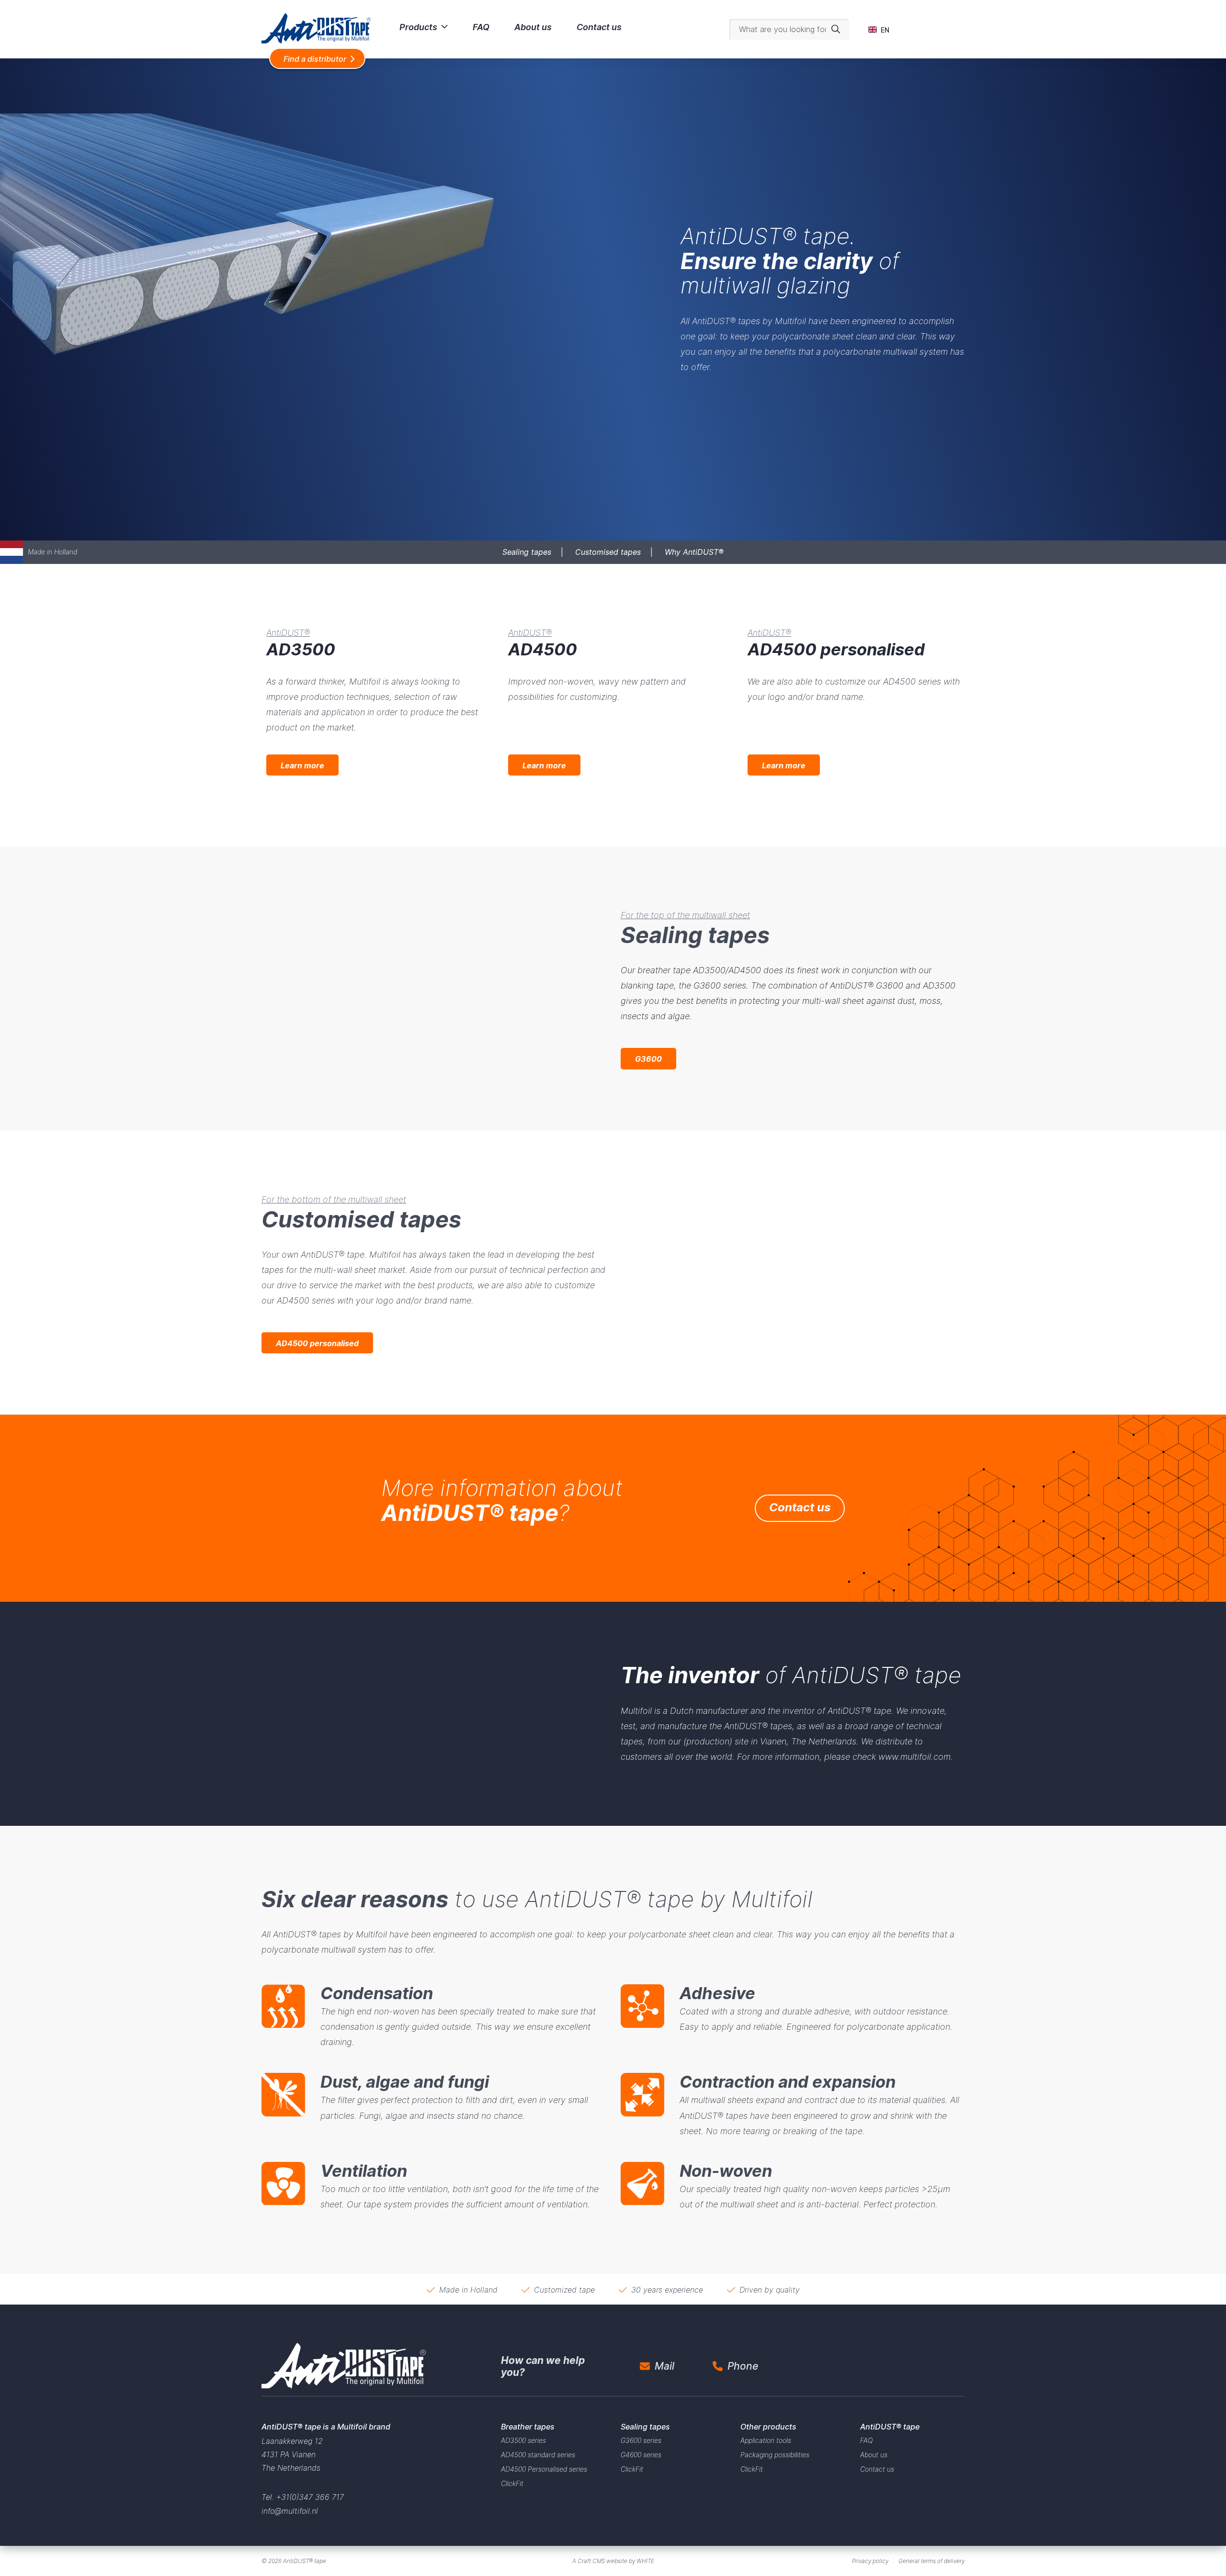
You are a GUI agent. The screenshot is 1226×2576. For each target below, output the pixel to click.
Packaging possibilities (775, 2455)
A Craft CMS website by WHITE (613, 2561)
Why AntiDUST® (694, 552)
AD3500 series (523, 2440)
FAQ (481, 27)
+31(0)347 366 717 (310, 2497)
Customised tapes (608, 552)
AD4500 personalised (317, 1343)
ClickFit (512, 2483)
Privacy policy (870, 2561)
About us (533, 27)
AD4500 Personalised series (544, 2469)
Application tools (766, 2440)
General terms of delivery (931, 2561)
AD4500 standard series (538, 2455)
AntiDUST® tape (305, 2561)
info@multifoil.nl (290, 2511)
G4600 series (641, 2455)
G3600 (648, 1059)
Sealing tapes (527, 552)
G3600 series (641, 2440)
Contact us (599, 27)
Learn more (302, 765)
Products (418, 27)
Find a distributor (315, 59)
